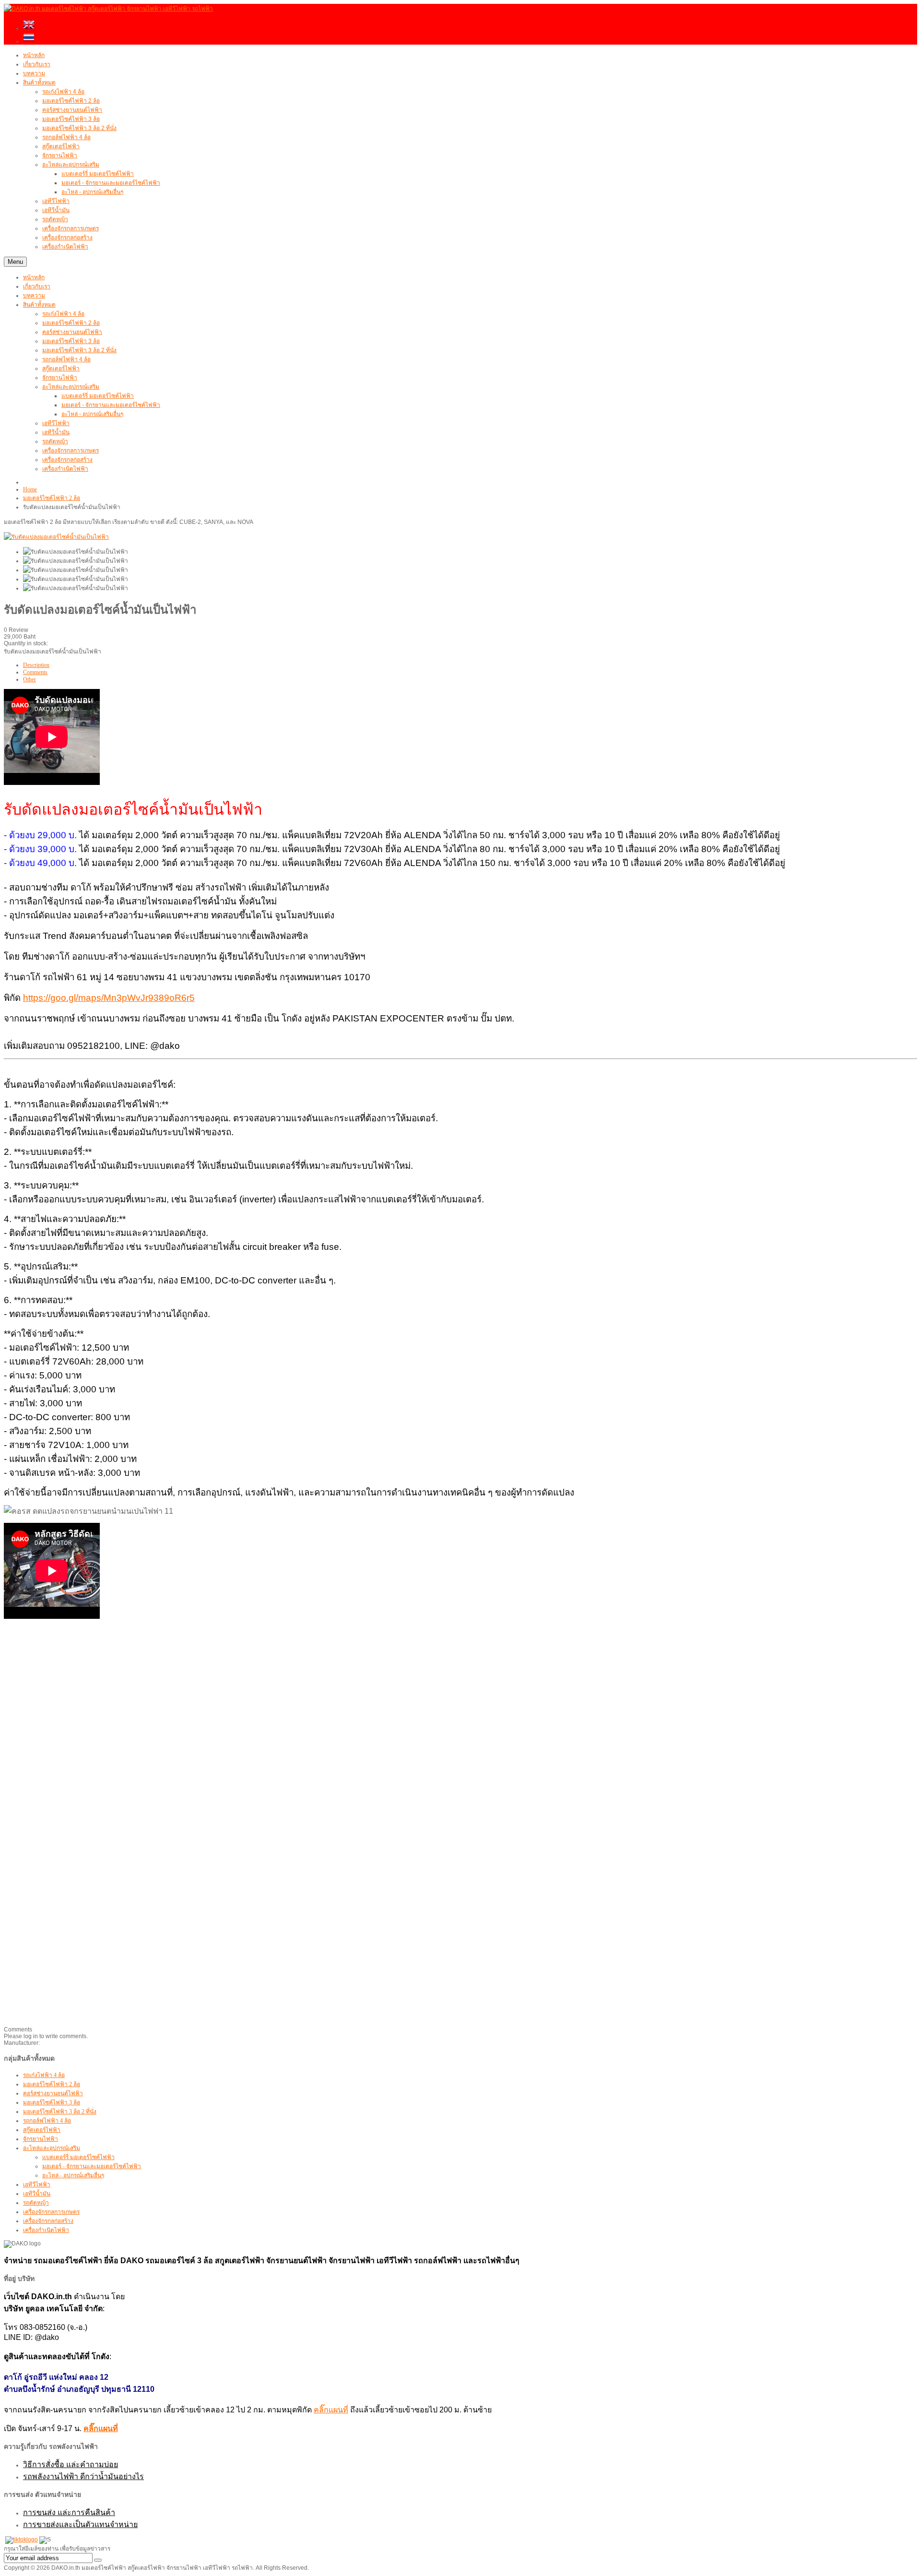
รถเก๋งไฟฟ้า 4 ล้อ (63, 314)
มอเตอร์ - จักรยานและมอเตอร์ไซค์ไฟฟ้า (111, 405)
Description (36, 665)
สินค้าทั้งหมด (39, 305)
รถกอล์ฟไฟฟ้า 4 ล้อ (66, 359)
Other (30, 679)
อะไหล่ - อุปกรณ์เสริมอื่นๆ (92, 414)
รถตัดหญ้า (55, 441)
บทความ (34, 296)
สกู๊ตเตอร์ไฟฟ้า (61, 368)
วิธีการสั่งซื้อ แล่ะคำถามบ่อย (71, 2464)
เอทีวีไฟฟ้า (56, 423)
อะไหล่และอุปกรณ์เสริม (71, 387)
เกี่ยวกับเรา (37, 286)
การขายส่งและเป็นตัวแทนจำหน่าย (80, 2524)
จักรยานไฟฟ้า (60, 378)
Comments (35, 672)
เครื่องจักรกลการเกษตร (71, 451)
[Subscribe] (98, 2560)
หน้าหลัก (34, 277)
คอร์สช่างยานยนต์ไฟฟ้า (72, 332)
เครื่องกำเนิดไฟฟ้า (65, 469)
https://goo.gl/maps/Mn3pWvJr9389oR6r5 (109, 998)
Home (30, 489)
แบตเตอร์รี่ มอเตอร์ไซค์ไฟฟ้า (98, 396)
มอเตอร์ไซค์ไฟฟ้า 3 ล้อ (71, 341)
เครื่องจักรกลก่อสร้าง (67, 460)
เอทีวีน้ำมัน (56, 432)
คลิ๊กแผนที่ (331, 2410)
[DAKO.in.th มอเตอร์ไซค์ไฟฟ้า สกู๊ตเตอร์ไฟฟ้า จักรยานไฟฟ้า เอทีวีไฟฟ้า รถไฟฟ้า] (108, 9)
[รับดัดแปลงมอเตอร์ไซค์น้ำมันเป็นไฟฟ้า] (76, 552)
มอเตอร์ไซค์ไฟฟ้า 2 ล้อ (71, 323)
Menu (15, 262)
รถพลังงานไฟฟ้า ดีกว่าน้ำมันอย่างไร (83, 2476)
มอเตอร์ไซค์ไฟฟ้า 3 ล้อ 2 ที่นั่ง (79, 350)
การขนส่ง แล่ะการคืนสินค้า (69, 2512)
